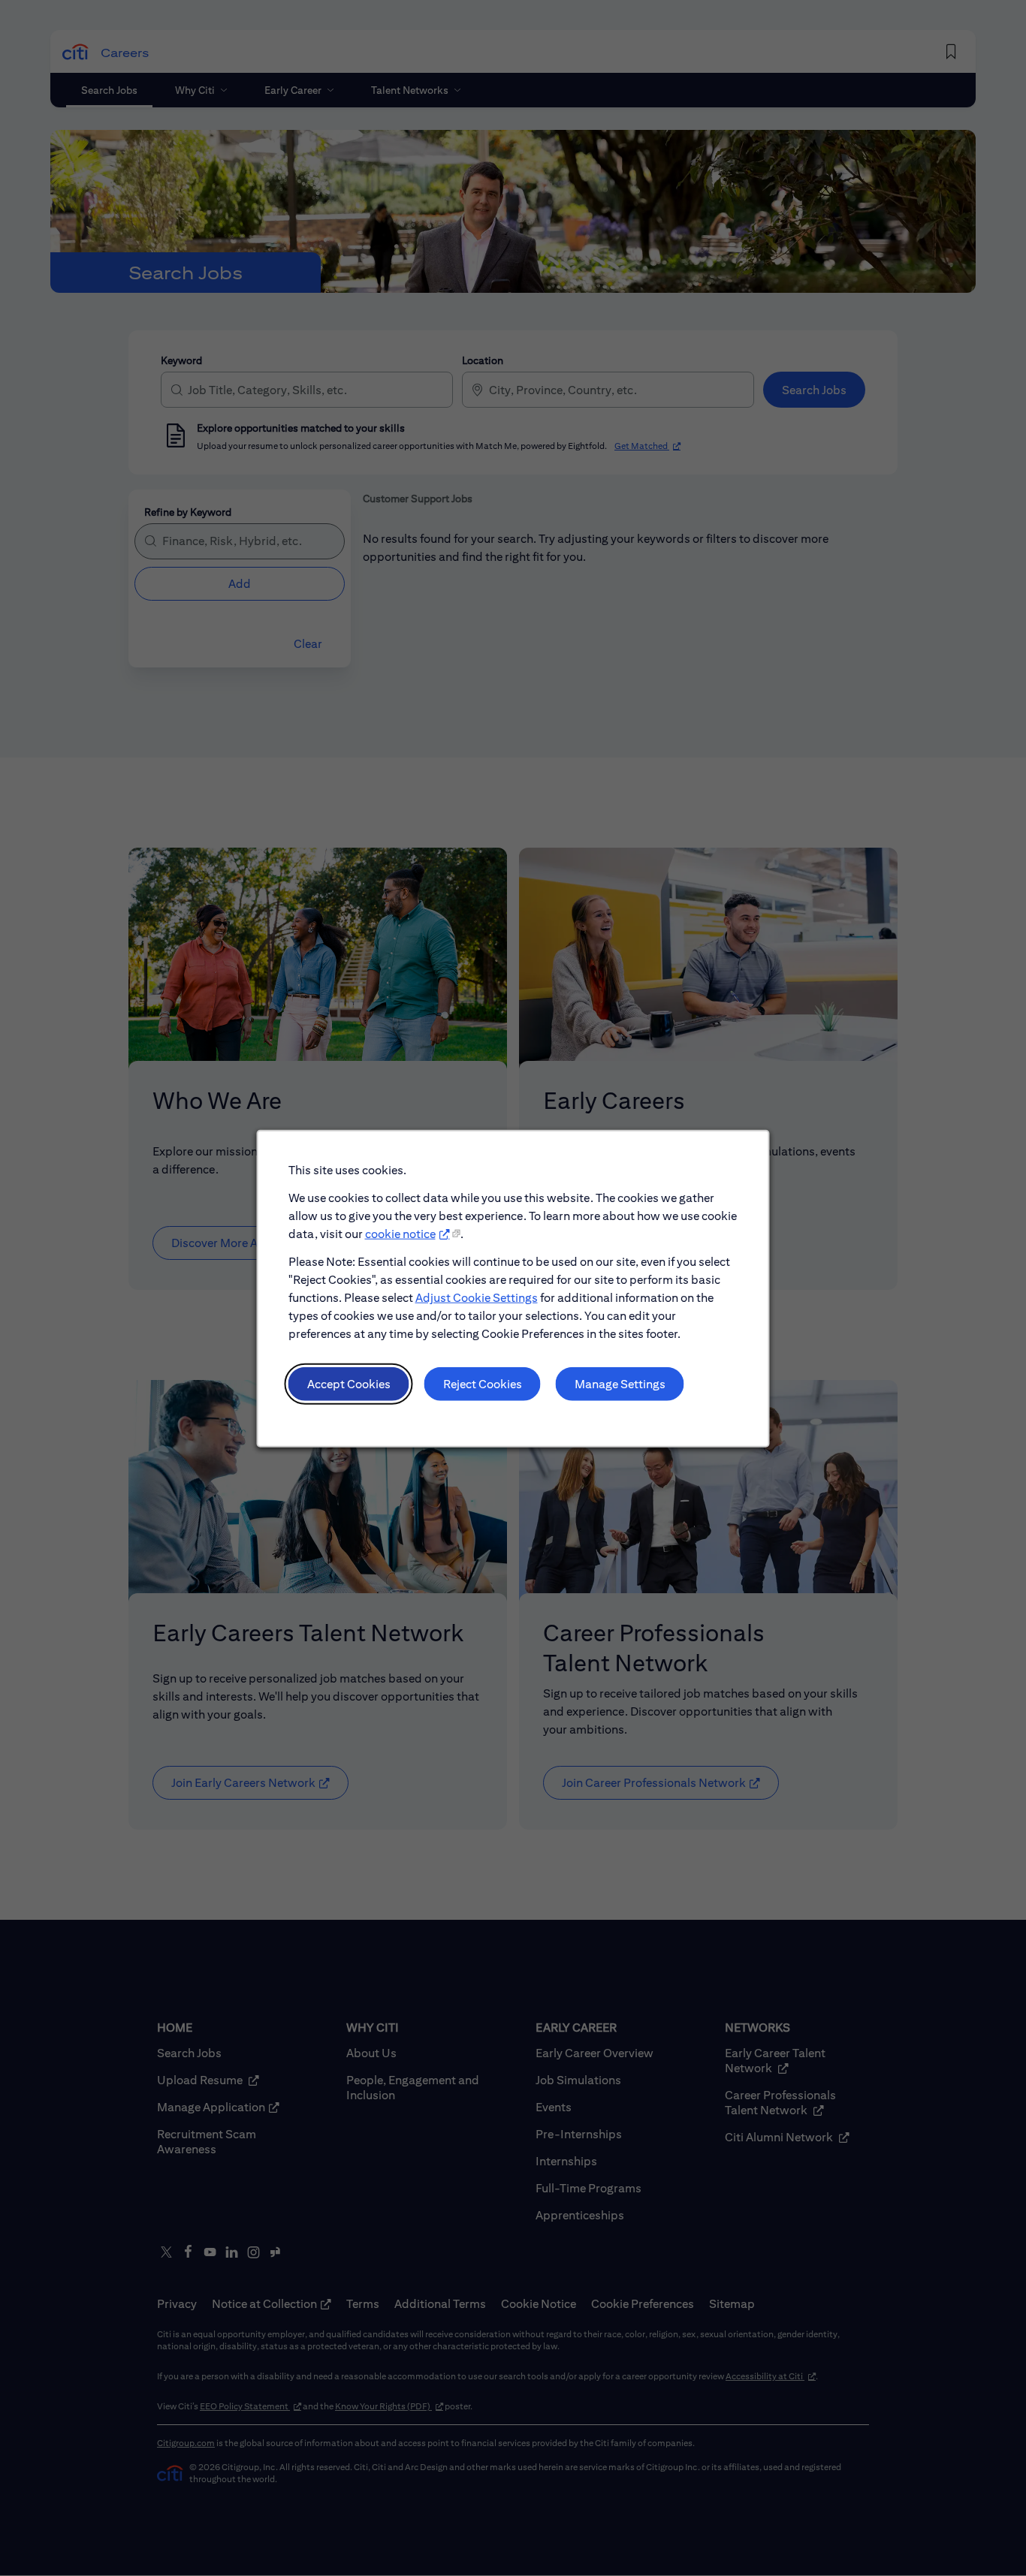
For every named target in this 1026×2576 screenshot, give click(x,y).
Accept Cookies (349, 1383)
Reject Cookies (483, 1383)
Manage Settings (620, 1383)
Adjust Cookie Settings (477, 1297)
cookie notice (400, 1233)
